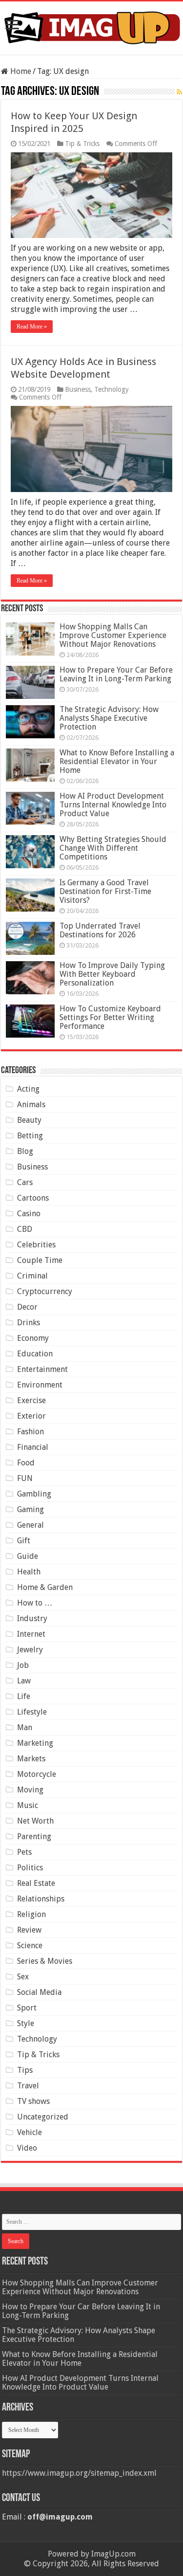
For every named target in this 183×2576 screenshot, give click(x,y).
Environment (40, 1385)
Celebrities (36, 1245)
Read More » (32, 327)
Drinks (29, 1323)
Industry (32, 1618)
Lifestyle (32, 1712)
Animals (31, 1105)
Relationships (41, 1899)
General (30, 1525)
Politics (30, 1868)
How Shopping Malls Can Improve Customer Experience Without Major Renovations (113, 635)
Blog (25, 1151)
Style (26, 2023)
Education (35, 1354)
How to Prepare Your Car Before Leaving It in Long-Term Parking (116, 674)
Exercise (31, 1400)
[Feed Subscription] (179, 92)
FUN (25, 1478)
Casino (29, 1214)
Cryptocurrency (45, 1291)
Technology (112, 389)
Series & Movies (45, 1961)
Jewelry (30, 1650)
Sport (27, 2008)
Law (24, 1681)
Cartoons (33, 1198)
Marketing (35, 1743)
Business (78, 389)
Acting (28, 1089)
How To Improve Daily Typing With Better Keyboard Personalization (112, 974)
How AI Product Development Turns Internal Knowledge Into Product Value (113, 805)
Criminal (32, 1276)
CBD (25, 1229)
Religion (31, 1914)
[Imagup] (91, 26)
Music (28, 1805)
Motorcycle (37, 1774)
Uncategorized (43, 2117)
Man (25, 1727)
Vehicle (30, 2132)
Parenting (34, 1836)
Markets (31, 1759)
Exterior (31, 1416)
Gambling (34, 1494)
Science (30, 1946)
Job (23, 1665)
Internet (31, 1634)
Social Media (39, 1992)
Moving (30, 1790)
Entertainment (42, 1369)
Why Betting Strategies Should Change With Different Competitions (113, 848)
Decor (27, 1307)
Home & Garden (45, 1587)
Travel (28, 2086)
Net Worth (35, 1821)
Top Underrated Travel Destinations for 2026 (100, 930)
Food (26, 1463)
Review (29, 1930)
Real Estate (36, 1883)
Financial (33, 1447)
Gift (24, 1541)
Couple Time (40, 1260)
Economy (33, 1338)
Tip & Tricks (82, 144)
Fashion (30, 1432)
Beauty (29, 1120)
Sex (23, 1977)
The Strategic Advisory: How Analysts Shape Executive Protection (109, 718)
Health (29, 1572)
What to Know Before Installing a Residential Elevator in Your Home (117, 761)
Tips (25, 2070)
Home (20, 71)
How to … (35, 1603)
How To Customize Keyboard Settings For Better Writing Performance (110, 1017)
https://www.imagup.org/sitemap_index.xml (79, 2473)
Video (27, 2148)
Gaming (30, 1509)
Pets (24, 1852)
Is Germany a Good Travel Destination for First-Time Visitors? (105, 891)
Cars (25, 1182)
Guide (28, 1556)
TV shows (33, 2101)
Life (24, 1696)
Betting (30, 1136)
